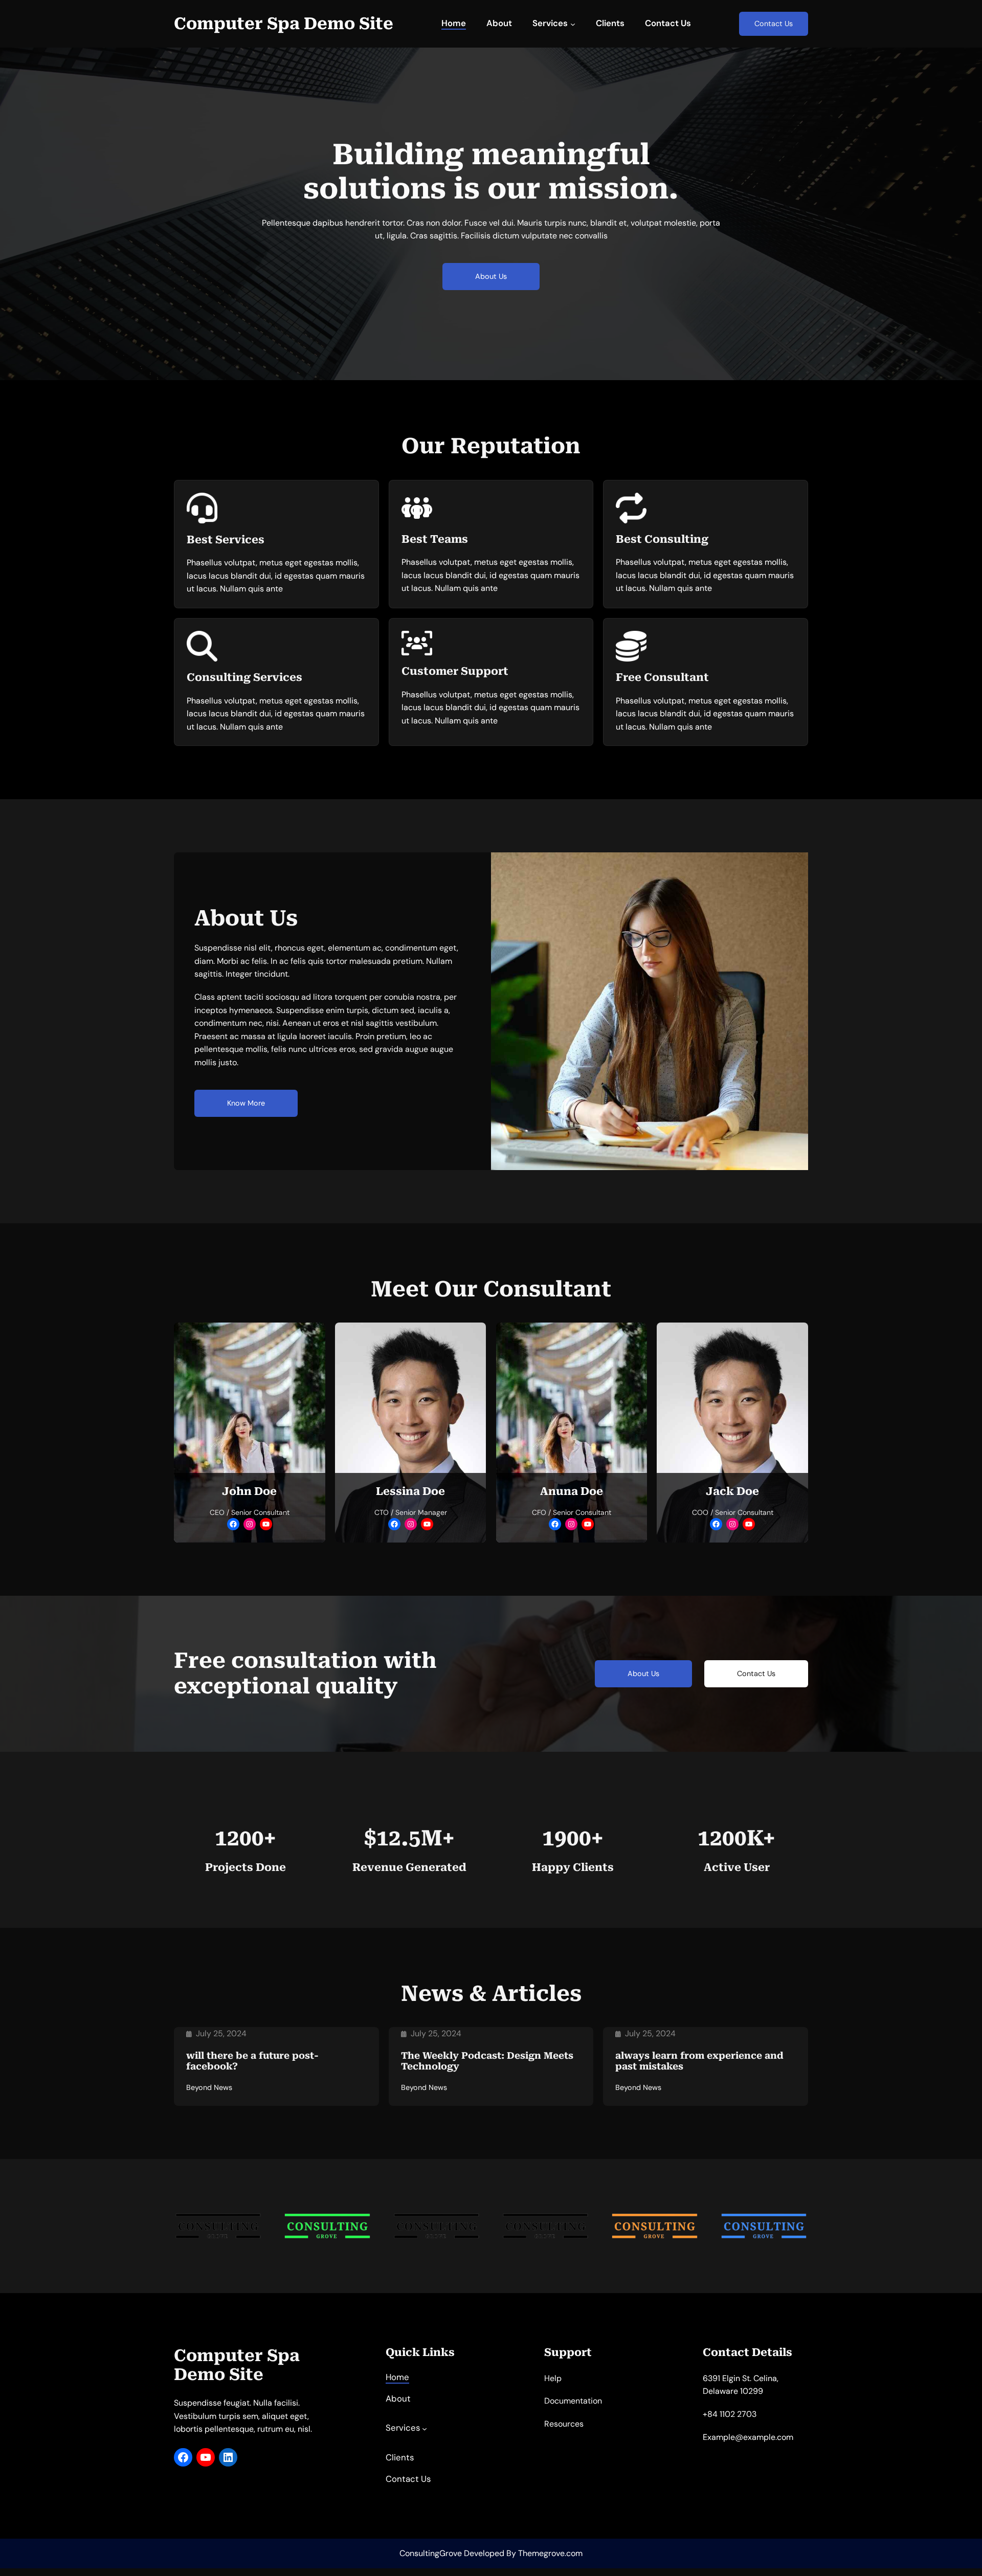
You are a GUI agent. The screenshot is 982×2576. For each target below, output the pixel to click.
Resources (564, 2424)
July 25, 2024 (221, 2033)
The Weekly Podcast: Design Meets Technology (487, 2061)
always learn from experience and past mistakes (699, 2061)
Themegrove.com (550, 2553)
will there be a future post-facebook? (252, 2061)
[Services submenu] (573, 24)
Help (553, 2378)
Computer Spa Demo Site (284, 24)
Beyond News (209, 2087)
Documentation (573, 2401)
